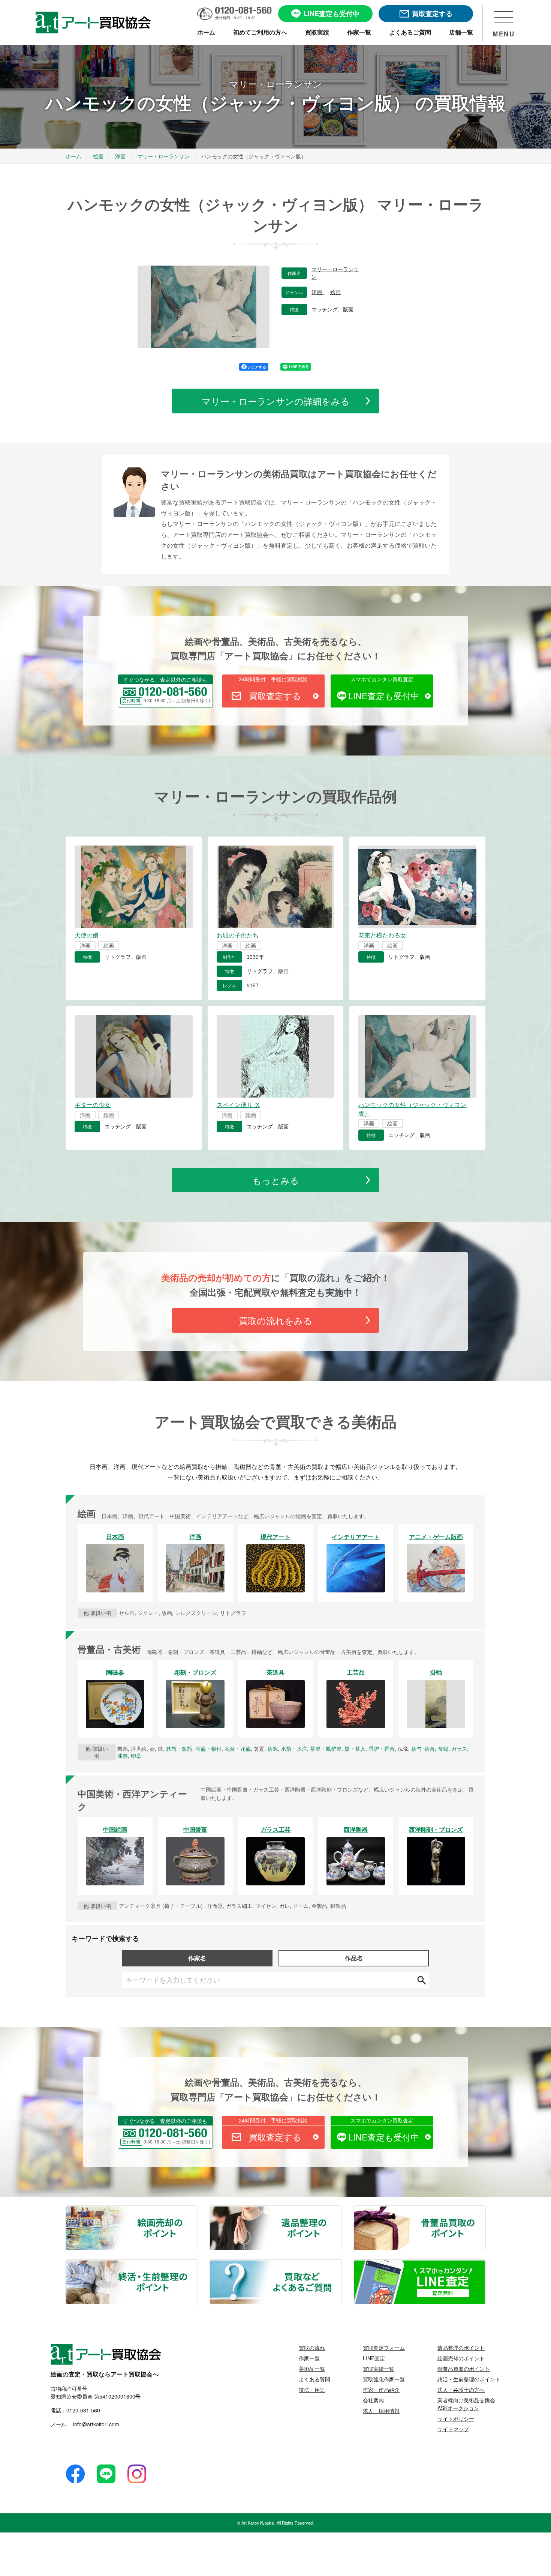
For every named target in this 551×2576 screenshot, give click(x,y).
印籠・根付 (208, 1748)
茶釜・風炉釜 (326, 1748)
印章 (136, 1756)
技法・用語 (312, 2390)
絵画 (335, 292)
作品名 (354, 1958)
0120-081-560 (83, 2410)
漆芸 (123, 1756)
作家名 (197, 1958)
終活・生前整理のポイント (197, 2265)
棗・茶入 (355, 1748)
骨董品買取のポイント (485, 2211)
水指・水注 (294, 1748)
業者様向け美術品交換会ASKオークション (466, 2404)
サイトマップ (453, 2429)
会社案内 (373, 2400)
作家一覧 (309, 2358)
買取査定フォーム (384, 2348)
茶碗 (273, 1748)
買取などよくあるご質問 (341, 2265)
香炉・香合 (382, 1748)
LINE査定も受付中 (384, 696)
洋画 (317, 292)
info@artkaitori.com (95, 2424)
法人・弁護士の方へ (461, 2390)
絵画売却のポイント (197, 2211)
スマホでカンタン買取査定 (382, 679)
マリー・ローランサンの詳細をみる (276, 401)
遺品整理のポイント (341, 2211)
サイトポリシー (456, 2418)
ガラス (459, 1748)
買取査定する (275, 696)
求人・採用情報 (381, 2411)
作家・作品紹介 (381, 2390)
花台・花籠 (238, 1748)
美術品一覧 (312, 2369)
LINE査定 (374, 2358)
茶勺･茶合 (423, 1748)
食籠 (443, 1748)
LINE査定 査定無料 (485, 2265)
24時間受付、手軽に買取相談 (273, 679)
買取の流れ (312, 2348)
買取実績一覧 (379, 2369)
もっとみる (276, 1180)
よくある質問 (314, 2379)
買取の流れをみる (276, 1320)
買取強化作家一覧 (384, 2379)
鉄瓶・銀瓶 (179, 1748)
